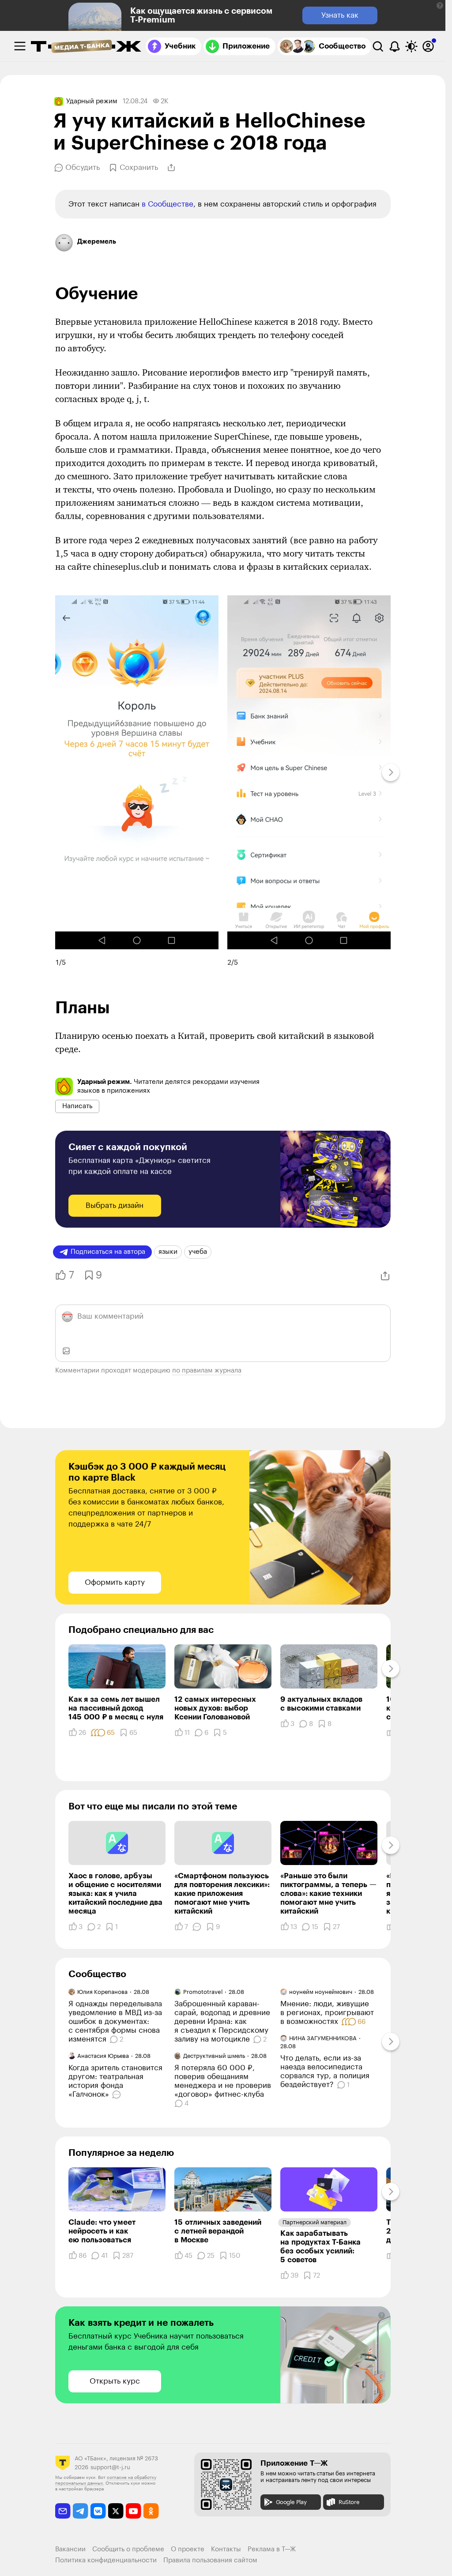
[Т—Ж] (86, 47)
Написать (77, 1106)
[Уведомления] (395, 46)
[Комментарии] (197, 1927)
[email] (63, 2511)
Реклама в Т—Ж (272, 2549)
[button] (440, 6)
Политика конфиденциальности (106, 2560)
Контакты (226, 2549)
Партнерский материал (315, 2222)
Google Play (291, 2502)
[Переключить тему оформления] (411, 46)
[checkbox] (20, 46)
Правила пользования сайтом (210, 2560)
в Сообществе (168, 204)
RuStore (349, 2502)
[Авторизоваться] (428, 46)
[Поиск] (378, 46)
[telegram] (81, 2511)
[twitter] (116, 2511)
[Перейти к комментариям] (118, 2095)
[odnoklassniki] (151, 2511)
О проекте (188, 2549)
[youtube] (134, 2511)
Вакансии (70, 2549)
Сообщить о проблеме (128, 2549)
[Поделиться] (171, 168)
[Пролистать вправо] (391, 772)
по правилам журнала (207, 1371)
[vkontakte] (98, 2511)
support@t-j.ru (110, 2467)
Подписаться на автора (108, 1252)
